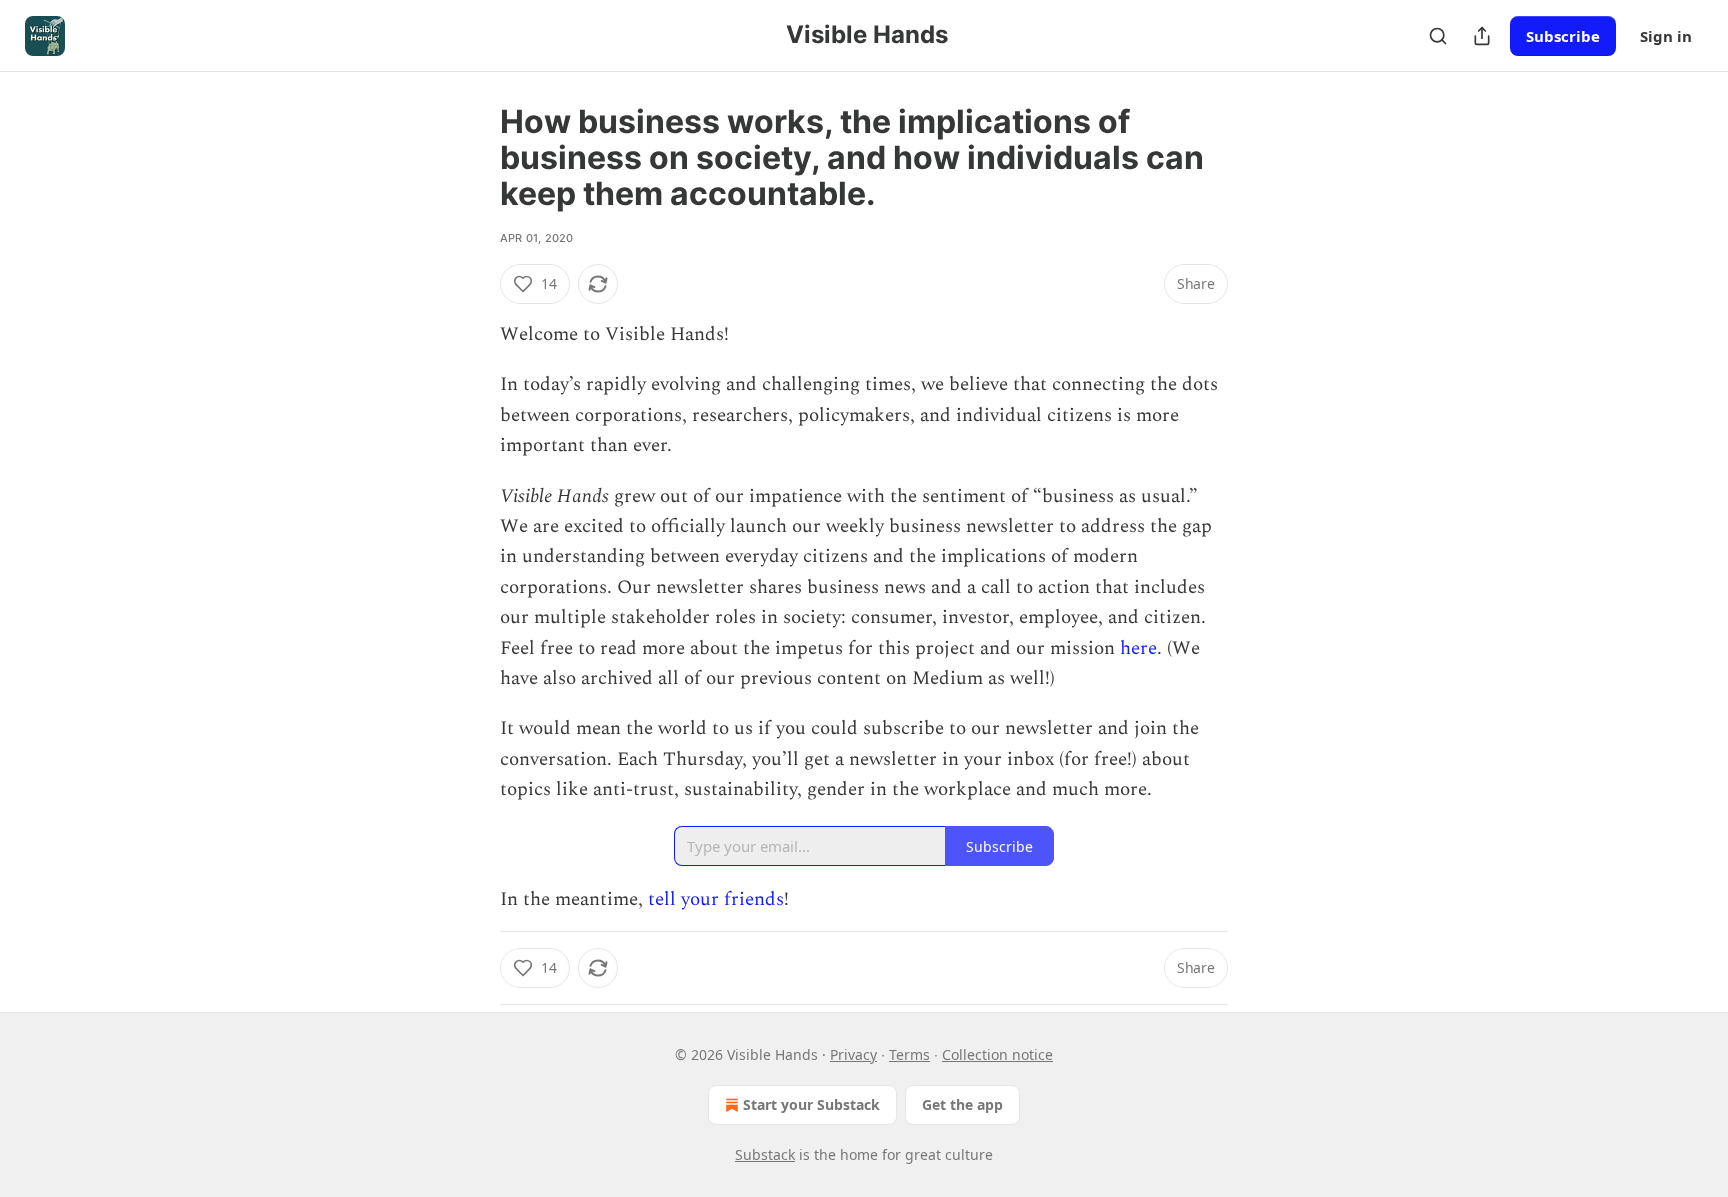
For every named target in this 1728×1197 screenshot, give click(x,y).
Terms (909, 1054)
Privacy (853, 1054)
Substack (765, 1154)
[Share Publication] (1482, 36)
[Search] (1438, 36)
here (1138, 648)
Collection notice (997, 1054)
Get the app (962, 1104)
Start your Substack (811, 1104)
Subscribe (1563, 36)
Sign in (1666, 36)
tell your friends (716, 899)
